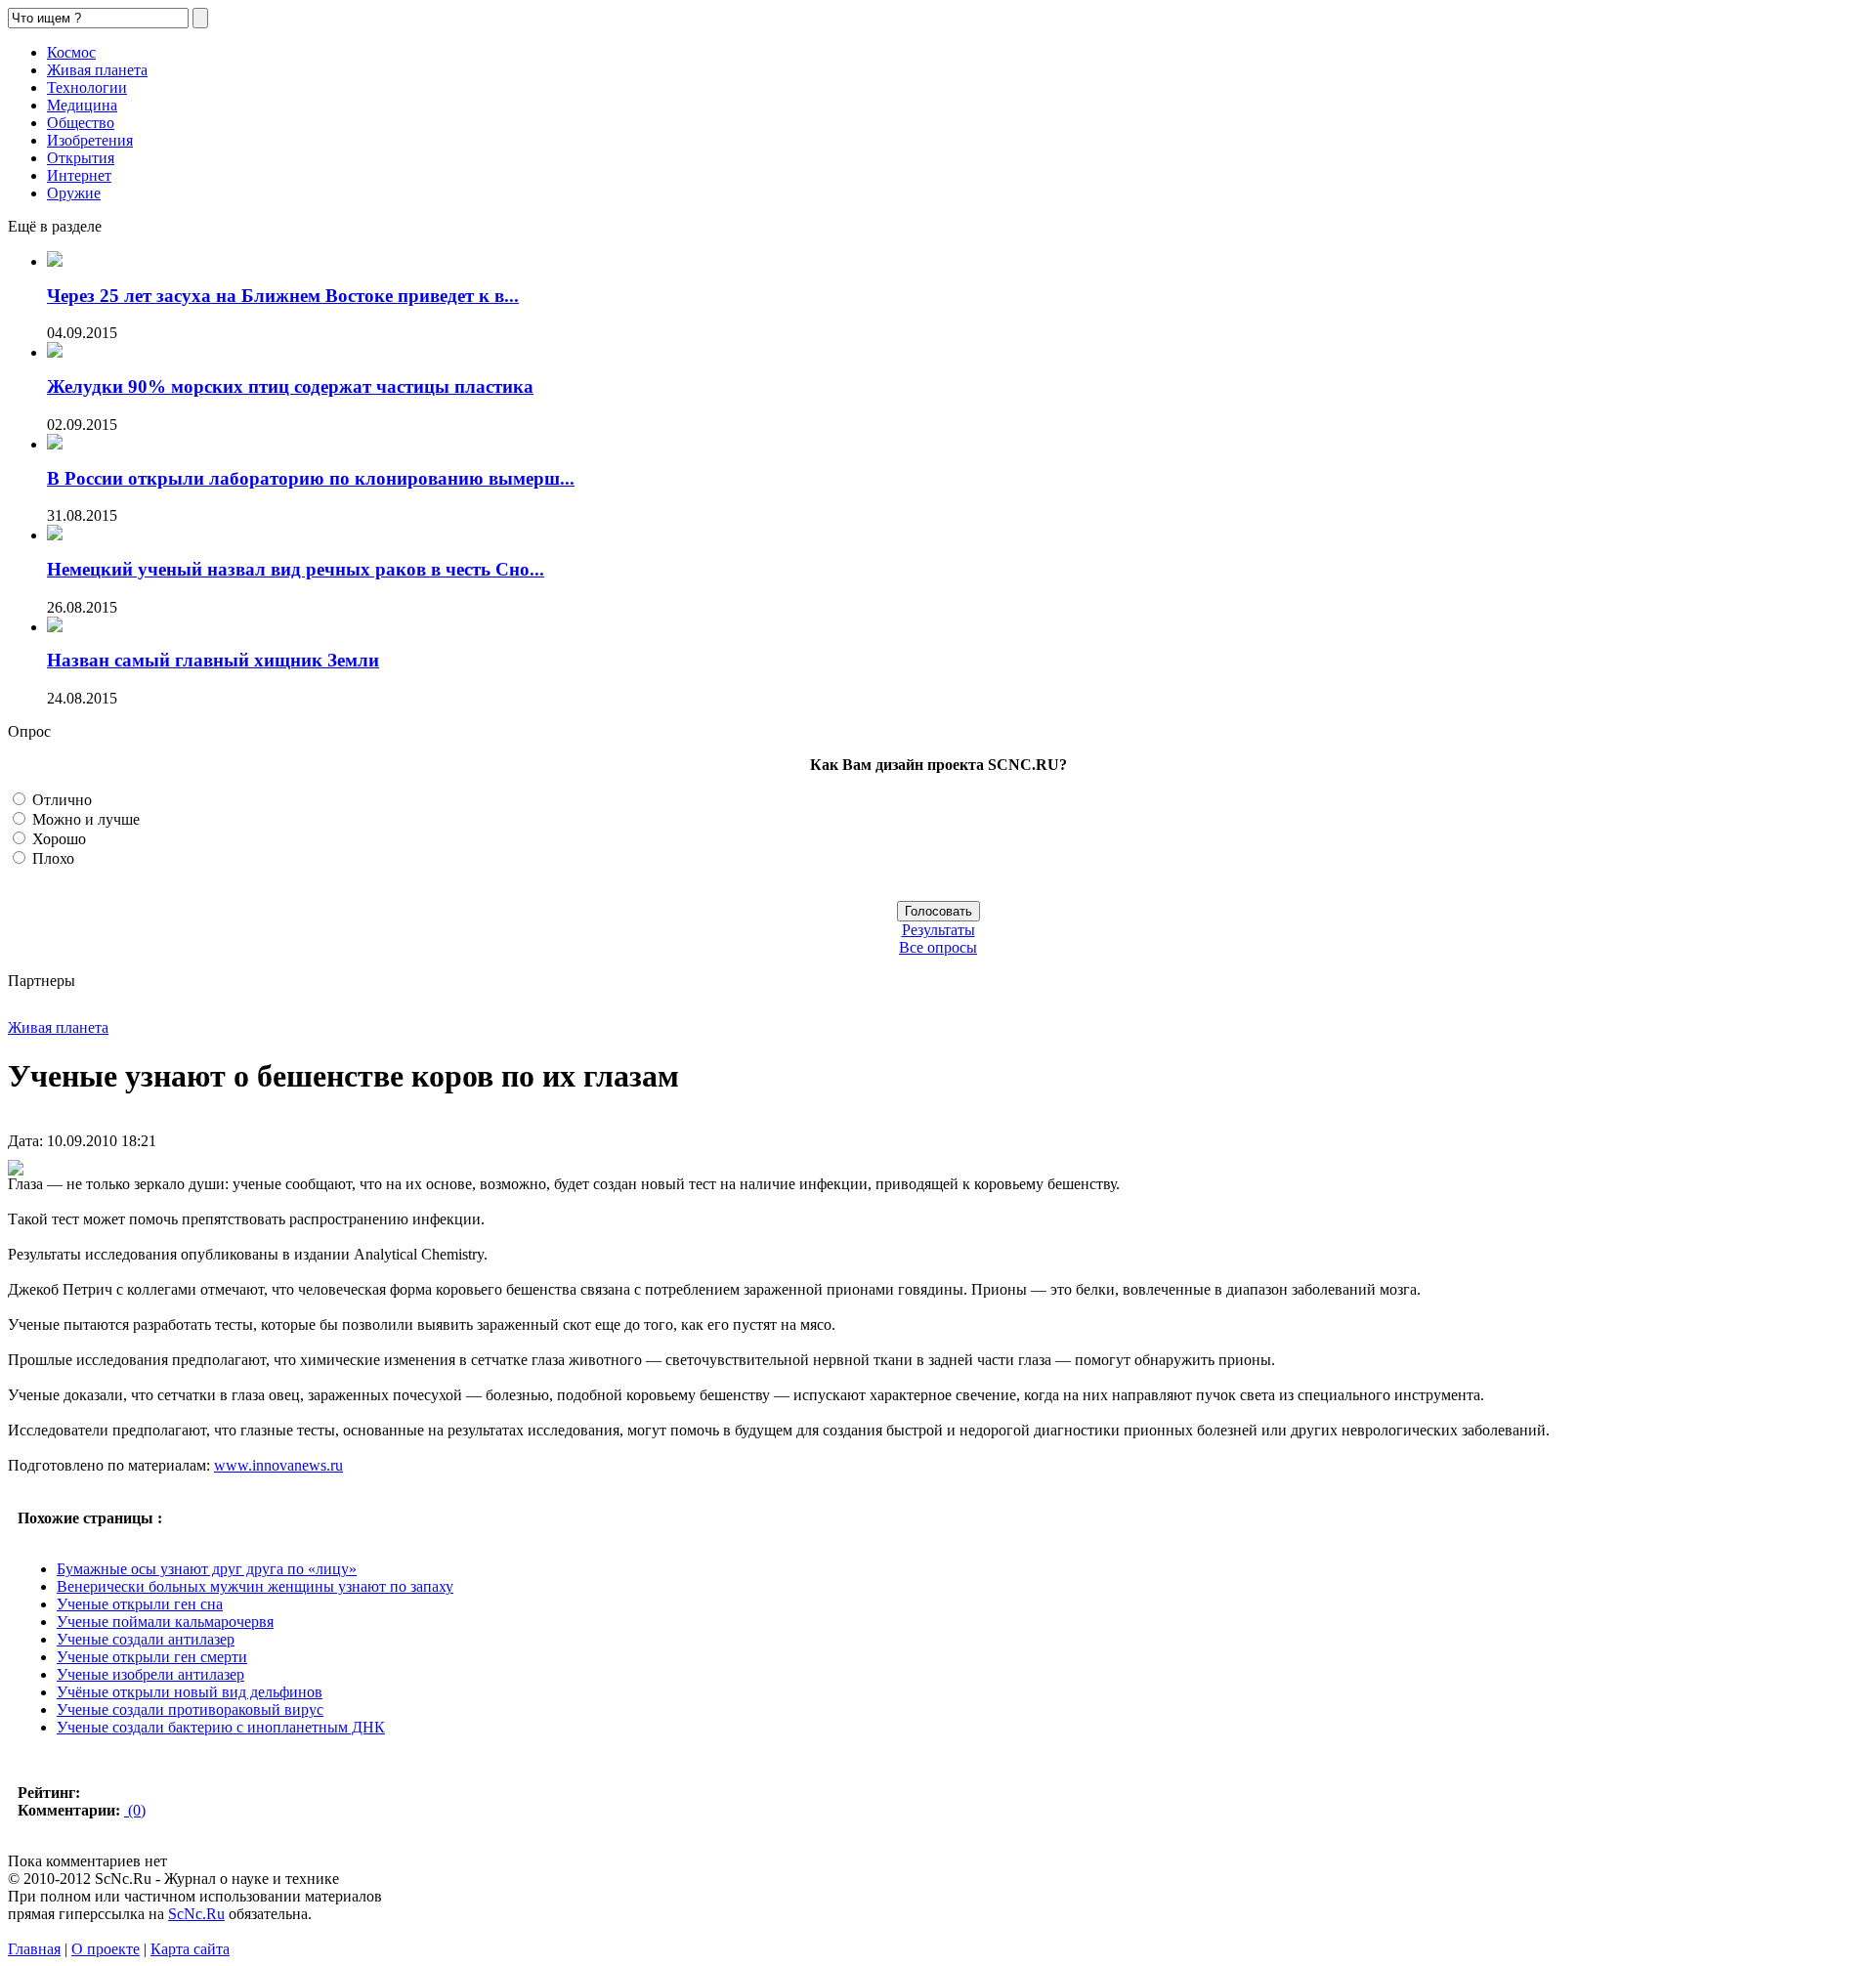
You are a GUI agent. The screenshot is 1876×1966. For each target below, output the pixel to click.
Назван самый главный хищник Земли (213, 660)
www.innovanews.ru (278, 1465)
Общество (81, 123)
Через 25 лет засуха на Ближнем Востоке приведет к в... (283, 296)
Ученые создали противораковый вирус (190, 1710)
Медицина (82, 105)
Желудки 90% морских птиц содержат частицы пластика (290, 386)
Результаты (938, 930)
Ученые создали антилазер (146, 1639)
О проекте (106, 1949)
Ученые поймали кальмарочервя (165, 1622)
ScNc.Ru (196, 1914)
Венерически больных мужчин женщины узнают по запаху (255, 1586)
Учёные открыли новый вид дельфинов (190, 1692)
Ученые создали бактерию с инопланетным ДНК (221, 1727)
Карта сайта (190, 1949)
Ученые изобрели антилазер (150, 1674)
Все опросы (938, 947)
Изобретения (90, 140)
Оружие (74, 193)
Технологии (87, 87)
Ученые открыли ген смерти (152, 1657)
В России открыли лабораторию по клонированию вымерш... (311, 478)
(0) (135, 1810)
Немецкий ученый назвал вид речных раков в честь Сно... (296, 569)
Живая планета (97, 70)
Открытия (81, 158)
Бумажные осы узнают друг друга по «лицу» (207, 1569)
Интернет (79, 175)
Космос (71, 52)
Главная (34, 1949)
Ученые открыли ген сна (140, 1604)
